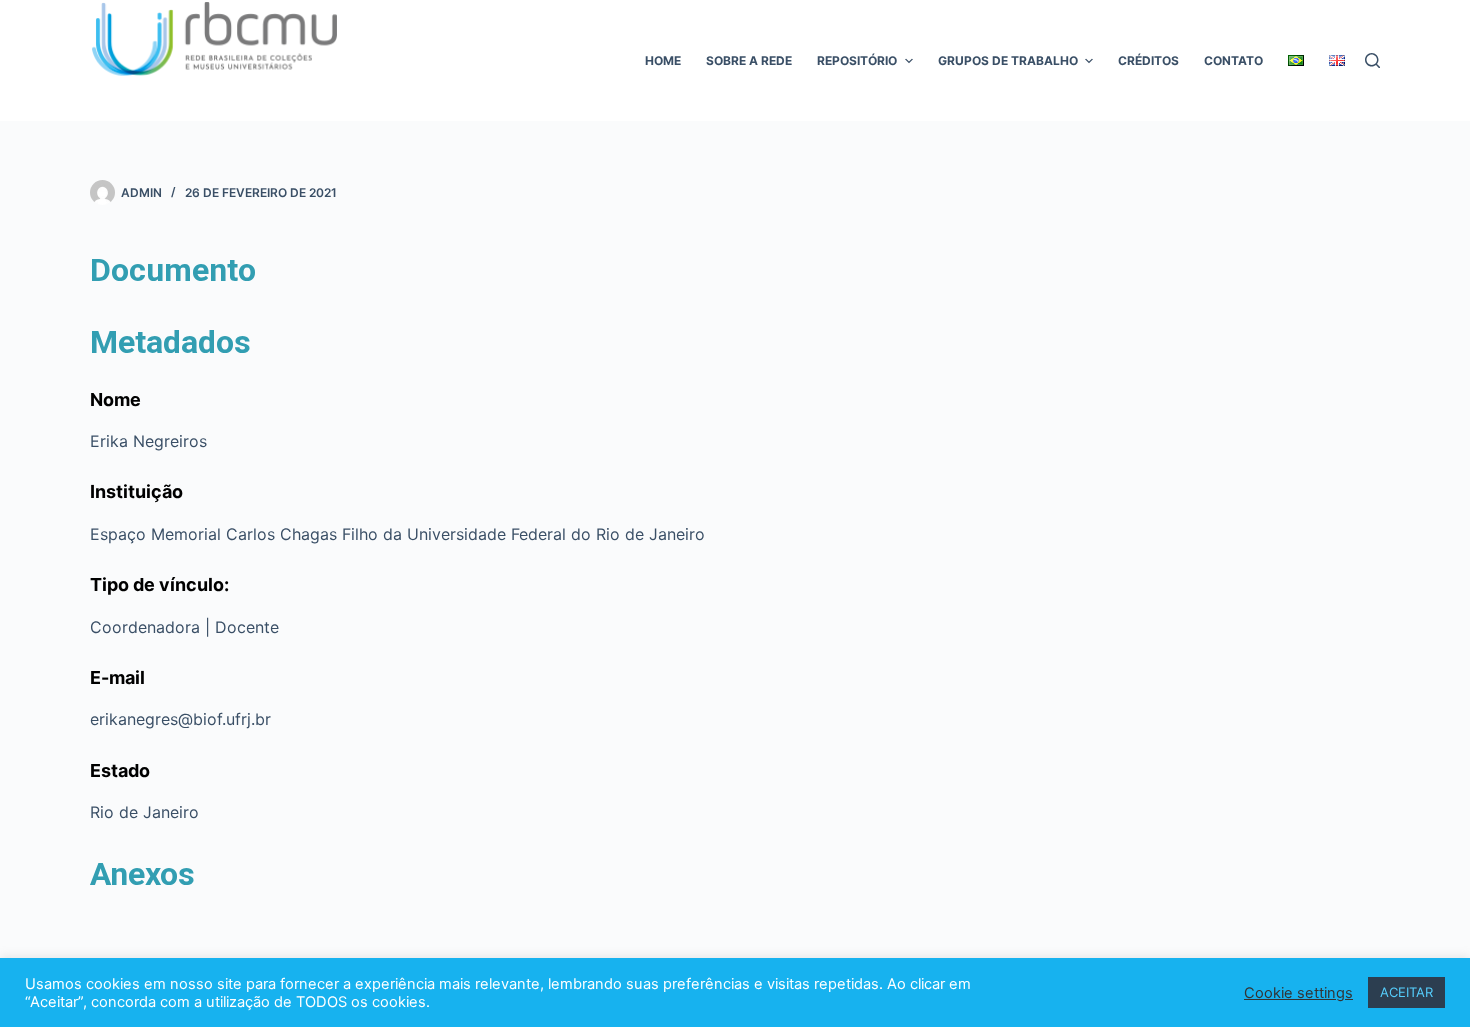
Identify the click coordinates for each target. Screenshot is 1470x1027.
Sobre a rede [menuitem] (749, 60)
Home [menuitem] (663, 60)
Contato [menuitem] (1233, 60)
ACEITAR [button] (1406, 992)
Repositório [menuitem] (857, 60)
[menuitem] (1296, 60)
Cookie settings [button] (1298, 993)
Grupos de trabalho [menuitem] (1008, 60)
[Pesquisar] (1372, 60)
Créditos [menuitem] (1148, 60)
